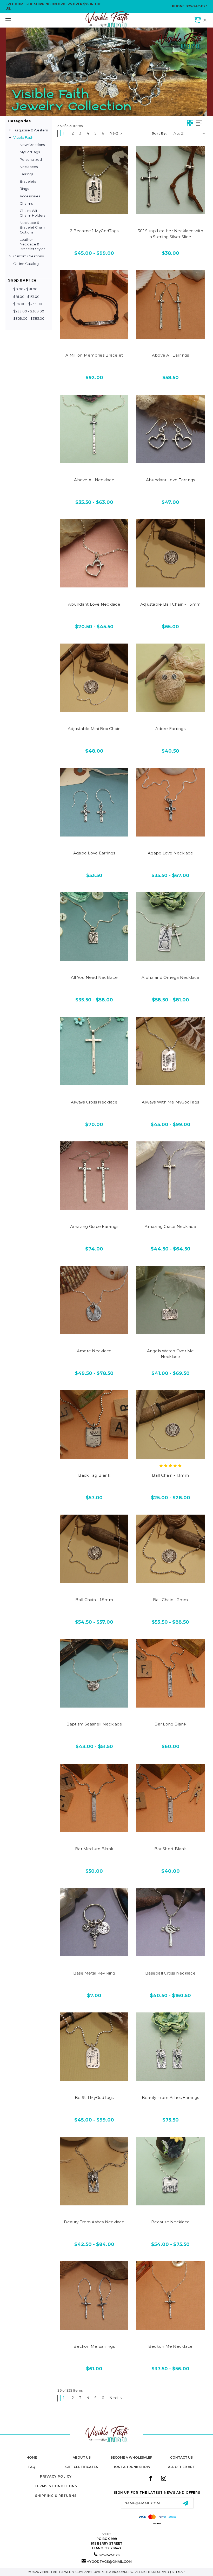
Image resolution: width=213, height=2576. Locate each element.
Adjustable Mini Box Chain (94, 729)
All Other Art (181, 2467)
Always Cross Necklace (94, 1102)
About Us (82, 2457)
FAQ (32, 2467)
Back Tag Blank (94, 1475)
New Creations (32, 145)
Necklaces (29, 167)
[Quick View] (83, 209)
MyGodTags (30, 152)
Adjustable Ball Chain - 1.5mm (170, 604)
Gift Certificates (82, 2467)
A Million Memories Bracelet (94, 355)
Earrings (26, 174)
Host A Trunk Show (131, 2467)
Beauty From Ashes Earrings (171, 2097)
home (32, 2457)
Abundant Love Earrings (171, 480)
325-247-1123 (197, 6)
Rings (24, 189)
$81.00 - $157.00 (26, 297)
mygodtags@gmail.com (109, 2562)
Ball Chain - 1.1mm (170, 1475)
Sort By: (159, 133)
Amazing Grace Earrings (94, 1226)
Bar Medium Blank (94, 1849)
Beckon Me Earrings (94, 2346)
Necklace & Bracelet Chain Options (32, 227)
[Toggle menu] (26, 20)
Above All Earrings (171, 355)
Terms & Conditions (56, 2486)
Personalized (31, 159)
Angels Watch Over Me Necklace (171, 1354)
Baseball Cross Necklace (170, 1973)
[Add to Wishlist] (94, 209)
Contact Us (181, 2457)
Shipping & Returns (56, 2496)
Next (114, 133)
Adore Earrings (170, 729)
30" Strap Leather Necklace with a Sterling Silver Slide (171, 234)
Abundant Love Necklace (94, 604)
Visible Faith (23, 137)
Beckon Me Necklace (171, 2346)
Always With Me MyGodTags (170, 1102)
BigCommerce (123, 2572)
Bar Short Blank (170, 1849)
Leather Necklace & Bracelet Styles (32, 244)
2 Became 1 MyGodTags (94, 231)
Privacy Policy (56, 2476)
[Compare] (105, 209)
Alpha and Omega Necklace (171, 977)
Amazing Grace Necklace (170, 1226)
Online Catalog (26, 264)
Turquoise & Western (31, 130)
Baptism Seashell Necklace (94, 1724)
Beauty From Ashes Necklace (94, 2222)
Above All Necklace (94, 480)
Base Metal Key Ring (94, 1973)
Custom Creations (28, 256)
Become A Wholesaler (131, 2457)
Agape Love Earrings (94, 853)
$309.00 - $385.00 (29, 318)
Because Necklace (170, 2222)
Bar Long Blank (170, 1724)
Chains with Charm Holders (32, 213)
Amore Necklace (94, 1351)
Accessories (30, 196)
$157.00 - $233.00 (28, 304)
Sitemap (178, 2572)
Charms (26, 203)
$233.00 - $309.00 (29, 311)
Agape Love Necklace (170, 853)
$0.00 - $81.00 (25, 289)
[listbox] (189, 133)
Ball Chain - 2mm (171, 1600)
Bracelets (28, 181)
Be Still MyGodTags (94, 2097)
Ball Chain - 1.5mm (94, 1600)
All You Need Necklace (94, 977)
